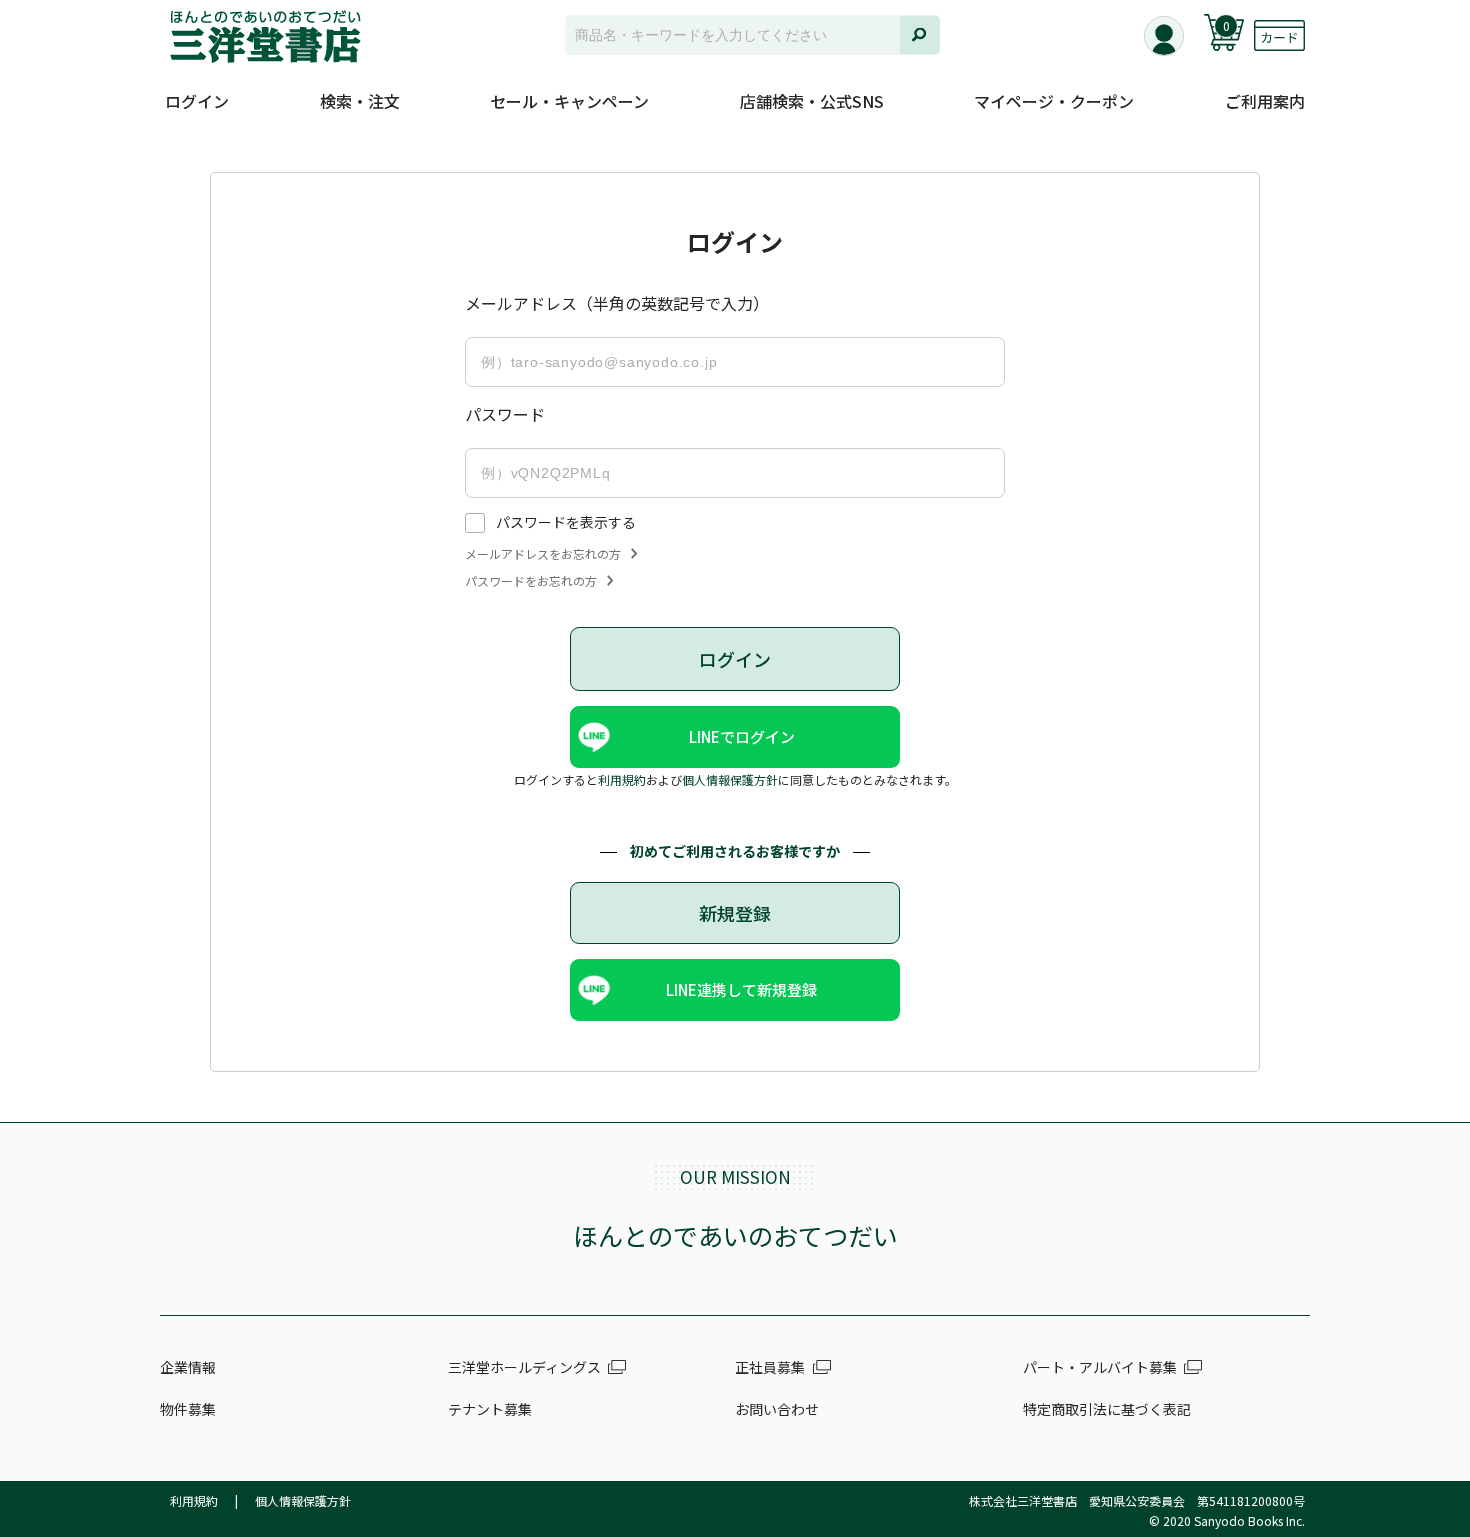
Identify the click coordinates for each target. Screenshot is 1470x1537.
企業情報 (188, 1367)
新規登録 (735, 913)
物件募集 (188, 1409)
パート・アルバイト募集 (1100, 1367)
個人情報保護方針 (730, 779)
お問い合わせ (777, 1409)
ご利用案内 (1265, 101)
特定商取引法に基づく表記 (1107, 1409)
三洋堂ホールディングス (524, 1367)
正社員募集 (770, 1367)
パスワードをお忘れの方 (531, 581)
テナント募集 (490, 1409)
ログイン (197, 101)
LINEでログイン (742, 736)
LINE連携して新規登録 (741, 989)
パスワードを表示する (566, 522)
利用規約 (622, 779)
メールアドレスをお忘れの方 (543, 554)
